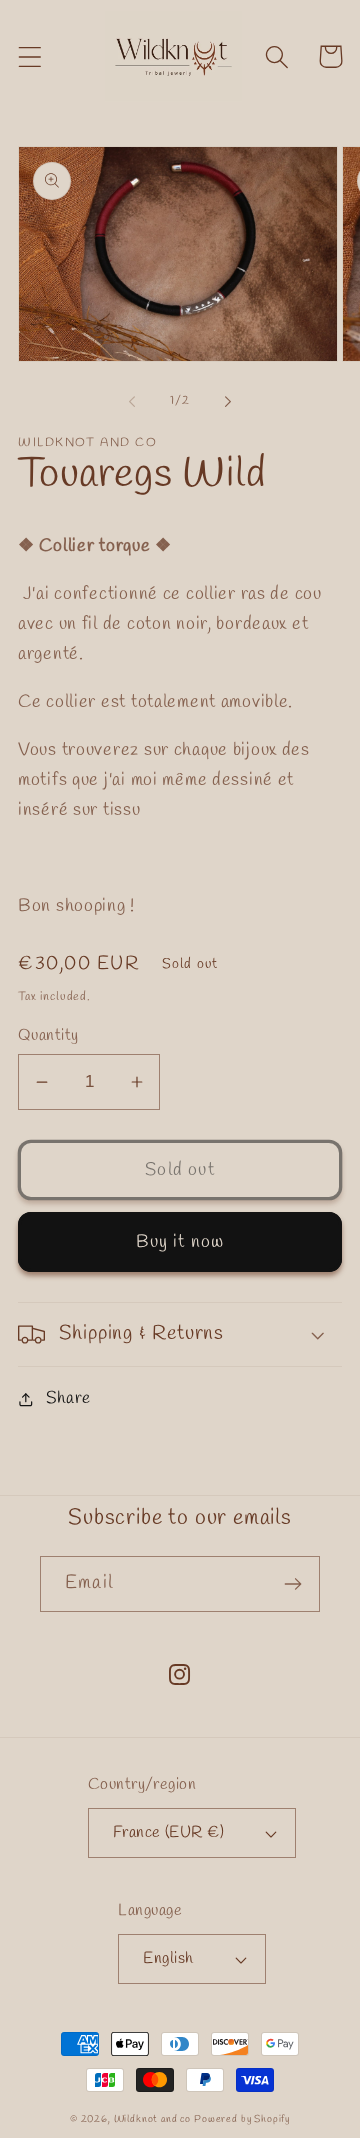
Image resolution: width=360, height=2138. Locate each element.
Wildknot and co (154, 2119)
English (168, 1958)
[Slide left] (132, 402)
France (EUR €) (169, 1832)
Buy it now (180, 1242)
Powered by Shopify (242, 2119)
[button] (30, 56)
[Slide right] (228, 402)
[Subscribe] (292, 1584)
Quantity (48, 1035)
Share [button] (68, 1398)
